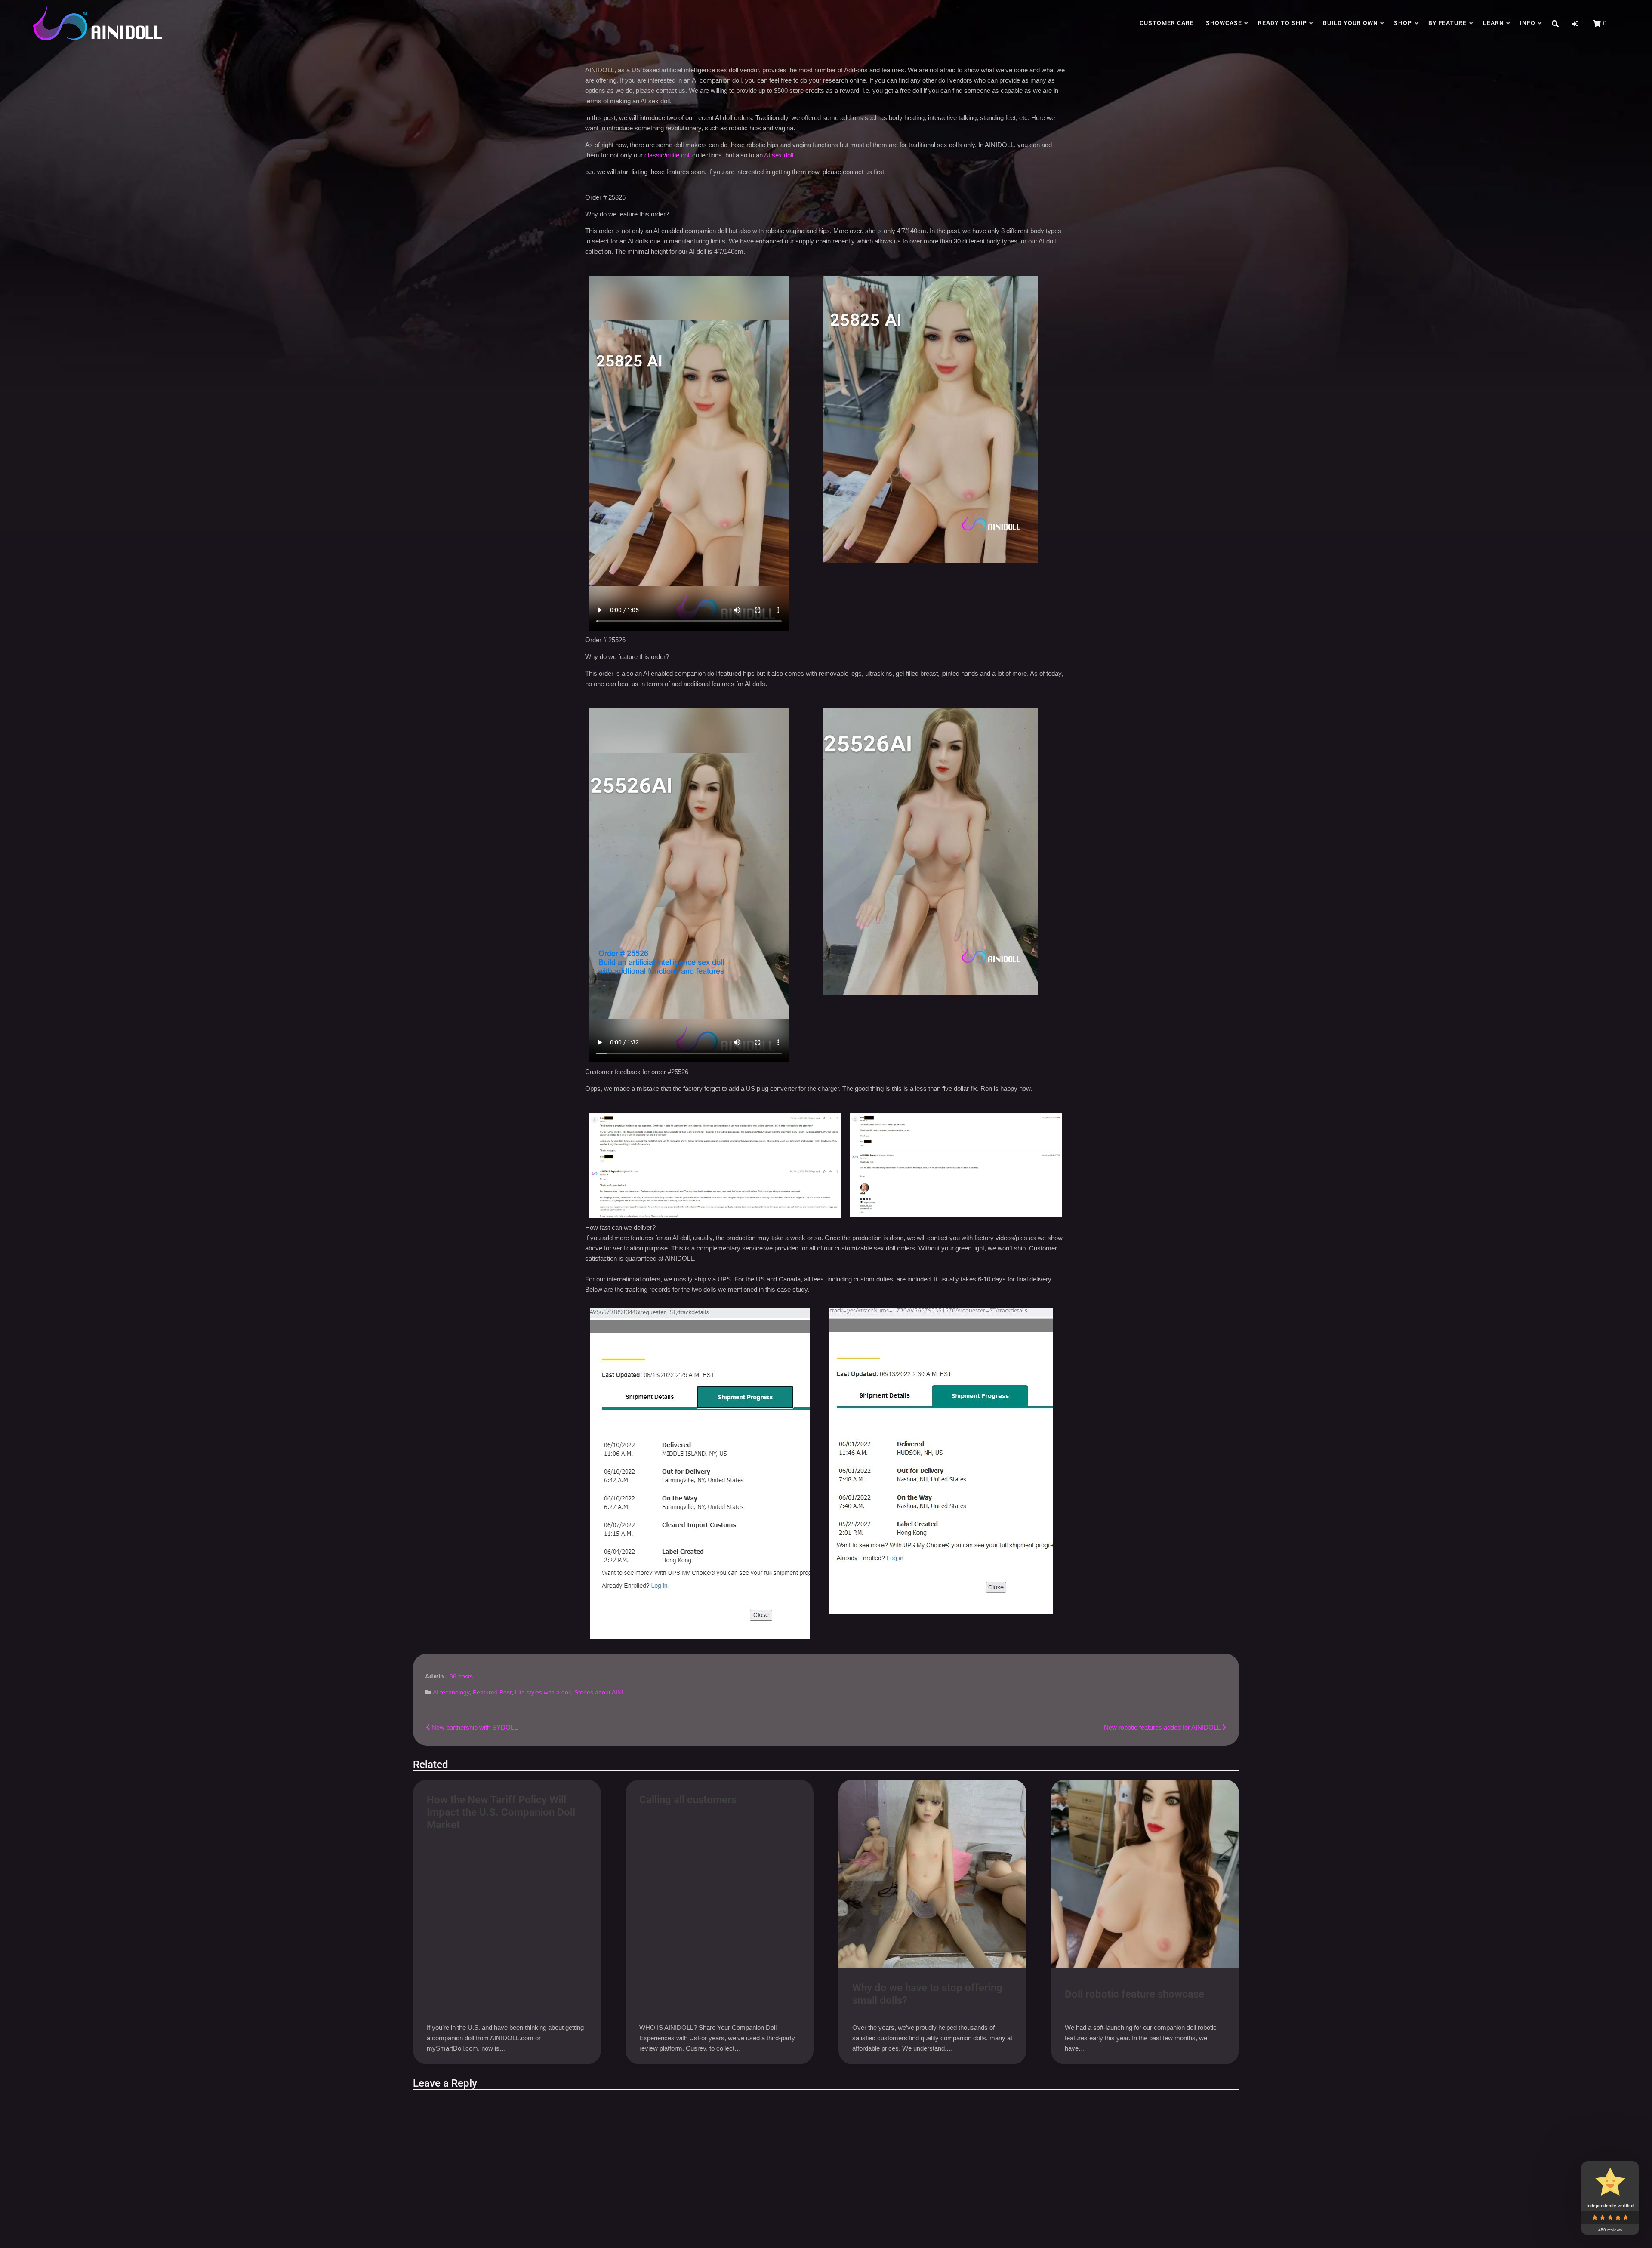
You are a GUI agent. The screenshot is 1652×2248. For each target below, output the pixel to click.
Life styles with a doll (543, 1692)
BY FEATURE (1448, 23)
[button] (1575, 24)
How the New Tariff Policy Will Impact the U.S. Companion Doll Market (501, 1812)
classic (654, 155)
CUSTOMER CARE (1167, 23)
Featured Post (492, 1692)
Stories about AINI (599, 1692)
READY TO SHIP (1282, 23)
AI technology (451, 1692)
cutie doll (679, 155)
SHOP (1403, 23)
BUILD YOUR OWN (1350, 23)
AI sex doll (779, 155)
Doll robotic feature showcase (1134, 1994)
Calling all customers (688, 1800)
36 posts (461, 1676)
